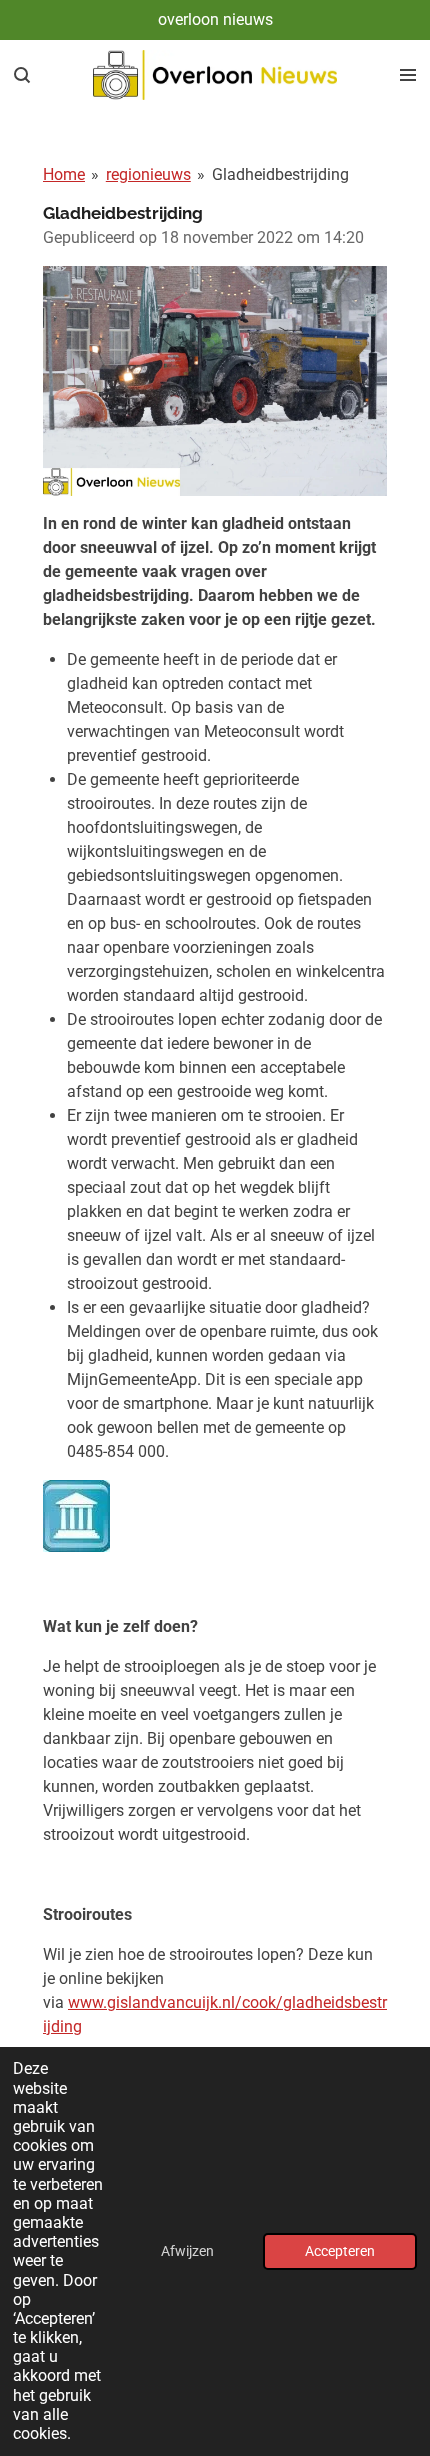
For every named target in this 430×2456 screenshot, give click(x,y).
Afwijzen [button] (187, 2251)
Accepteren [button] (340, 2251)
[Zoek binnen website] (22, 75)
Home (64, 174)
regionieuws (148, 174)
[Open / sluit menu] (408, 75)
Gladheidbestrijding (280, 174)
